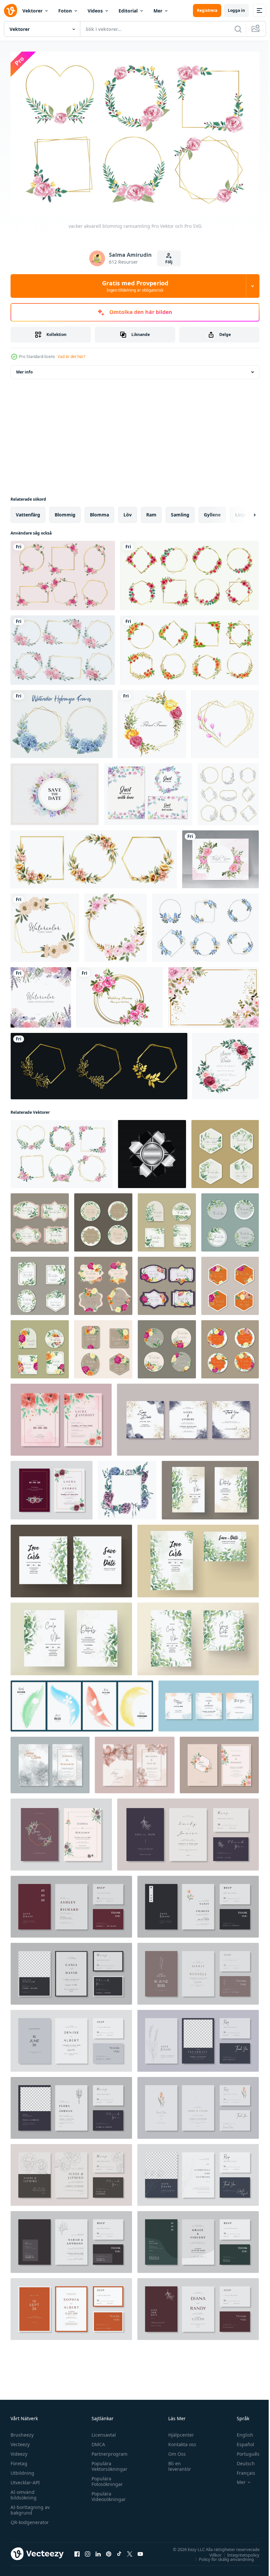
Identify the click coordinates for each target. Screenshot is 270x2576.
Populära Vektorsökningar (108, 2463)
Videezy (19, 2451)
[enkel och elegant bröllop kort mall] (188, 1831)
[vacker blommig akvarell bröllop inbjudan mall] (219, 1762)
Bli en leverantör (177, 2463)
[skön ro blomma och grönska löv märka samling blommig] (103, 1283)
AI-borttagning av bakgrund (30, 2507)
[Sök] (238, 29)
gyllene (212, 511)
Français (241, 2470)
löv (128, 511)
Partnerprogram (108, 2451)
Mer (158, 11)
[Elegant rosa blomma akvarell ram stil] (152, 721)
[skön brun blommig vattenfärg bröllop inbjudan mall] (50, 1762)
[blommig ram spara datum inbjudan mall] (226, 1063)
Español (241, 2441)
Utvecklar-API (25, 2479)
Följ (169, 262)
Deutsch (241, 2460)
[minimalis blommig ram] (228, 791)
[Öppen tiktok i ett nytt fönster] (119, 2550)
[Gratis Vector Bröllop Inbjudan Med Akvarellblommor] (148, 791)
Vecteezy (20, 2441)
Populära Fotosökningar (106, 2478)
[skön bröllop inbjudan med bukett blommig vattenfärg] (61, 1416)
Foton (65, 11)
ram (151, 511)
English (240, 2432)
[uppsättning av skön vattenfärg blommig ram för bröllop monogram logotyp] (94, 856)
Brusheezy (22, 2432)
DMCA (97, 2441)
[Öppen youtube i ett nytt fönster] (140, 2550)
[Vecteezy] (11, 11)
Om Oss (174, 2451)
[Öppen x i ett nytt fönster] (130, 2550)
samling (180, 511)
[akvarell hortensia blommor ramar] (62, 721)
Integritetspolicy (238, 2551)
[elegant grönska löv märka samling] (225, 1151)
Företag (19, 2460)
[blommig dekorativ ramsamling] (205, 924)
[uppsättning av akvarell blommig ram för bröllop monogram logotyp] (189, 647)
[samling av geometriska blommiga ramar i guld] (63, 572)
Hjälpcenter (178, 2432)
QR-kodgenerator (30, 2519)
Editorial (128, 11)
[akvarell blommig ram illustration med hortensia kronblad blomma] (41, 994)
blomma (99, 511)
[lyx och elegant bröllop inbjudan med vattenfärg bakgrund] (188, 1416)
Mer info (24, 369)
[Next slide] (244, 512)
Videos (95, 11)
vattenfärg (28, 511)
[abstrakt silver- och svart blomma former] (152, 1151)
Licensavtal (102, 2432)
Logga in (236, 10)
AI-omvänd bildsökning (24, 2492)
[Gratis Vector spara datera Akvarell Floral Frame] (55, 791)
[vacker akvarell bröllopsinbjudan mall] (209, 1703)
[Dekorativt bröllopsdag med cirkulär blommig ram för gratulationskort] (120, 994)
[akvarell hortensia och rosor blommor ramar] (63, 647)
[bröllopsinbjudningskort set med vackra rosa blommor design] (220, 856)
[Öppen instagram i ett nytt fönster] (88, 2550)
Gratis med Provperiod (135, 286)
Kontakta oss (179, 2441)
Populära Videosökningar (107, 2493)
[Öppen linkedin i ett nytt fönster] (98, 2550)
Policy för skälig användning (221, 2556)
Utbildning (22, 2470)
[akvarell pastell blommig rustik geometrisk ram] (45, 924)
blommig (65, 511)
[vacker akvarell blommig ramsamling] (62, 1151)
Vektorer (32, 11)
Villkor (211, 2551)
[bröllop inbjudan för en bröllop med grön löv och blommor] (210, 1487)
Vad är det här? (71, 357)
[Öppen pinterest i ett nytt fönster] (109, 2550)
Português (243, 2451)
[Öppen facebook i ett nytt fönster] (77, 2550)
